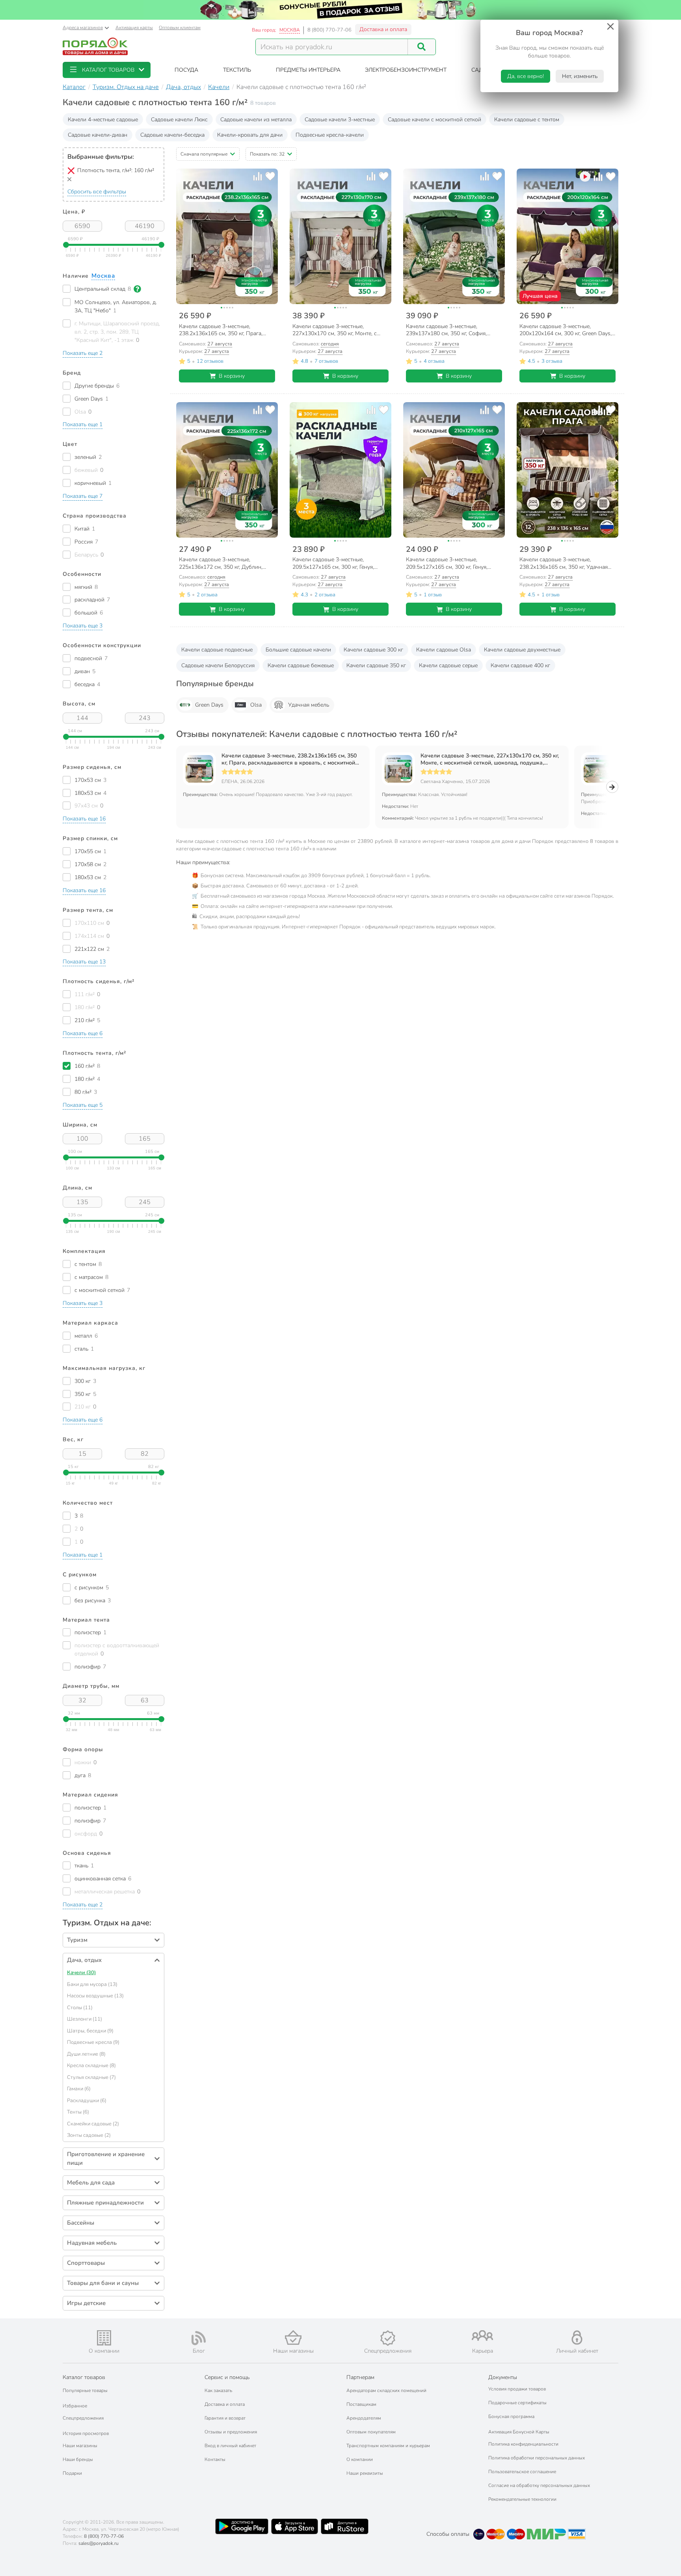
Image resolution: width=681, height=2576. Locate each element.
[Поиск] (422, 47)
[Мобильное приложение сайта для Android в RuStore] (344, 2526)
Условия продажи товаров (517, 2389)
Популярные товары (85, 2390)
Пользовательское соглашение (522, 2472)
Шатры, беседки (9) (90, 2031)
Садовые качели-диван (98, 135)
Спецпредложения (83, 2418)
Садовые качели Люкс (179, 120)
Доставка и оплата (383, 29)
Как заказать (218, 2390)
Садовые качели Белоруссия (218, 665)
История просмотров (86, 2433)
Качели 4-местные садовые (103, 120)
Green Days (209, 705)
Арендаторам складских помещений (386, 2390)
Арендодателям (364, 2418)
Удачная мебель (309, 705)
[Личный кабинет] (577, 2338)
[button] (107, 70)
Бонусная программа (511, 2416)
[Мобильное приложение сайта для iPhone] (295, 2526)
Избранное (75, 2406)
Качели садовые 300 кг (373, 650)
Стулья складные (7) (91, 2077)
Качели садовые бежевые (301, 665)
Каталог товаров (84, 2377)
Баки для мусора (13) (92, 1984)
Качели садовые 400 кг (520, 665)
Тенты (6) (78, 2112)
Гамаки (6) (79, 2089)
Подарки (72, 2473)
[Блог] (199, 2338)
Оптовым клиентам (180, 28)
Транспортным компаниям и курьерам (388, 2446)
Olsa (256, 705)
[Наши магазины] (293, 2338)
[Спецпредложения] (388, 2338)
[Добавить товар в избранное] (270, 176)
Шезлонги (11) (85, 2019)
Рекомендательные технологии (522, 2499)
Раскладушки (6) (87, 2101)
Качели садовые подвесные (217, 650)
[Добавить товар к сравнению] (258, 176)
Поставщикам (361, 2404)
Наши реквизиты (365, 2473)
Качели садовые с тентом (527, 120)
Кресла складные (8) (91, 2066)
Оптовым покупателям (371, 2432)
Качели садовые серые (448, 665)
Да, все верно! (526, 76)
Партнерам (360, 2377)
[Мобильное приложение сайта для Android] (242, 2526)
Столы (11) (80, 2008)
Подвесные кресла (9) (93, 2042)
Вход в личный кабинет (230, 2446)
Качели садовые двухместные (522, 650)
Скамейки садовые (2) (93, 2124)
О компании (360, 2459)
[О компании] (104, 2338)
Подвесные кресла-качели (330, 135)
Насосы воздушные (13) (95, 1996)
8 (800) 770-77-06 (329, 30)
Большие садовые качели (298, 650)
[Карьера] (482, 2336)
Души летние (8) (86, 2054)
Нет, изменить (580, 76)
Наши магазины (80, 2446)
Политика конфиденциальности (523, 2444)
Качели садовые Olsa (444, 650)
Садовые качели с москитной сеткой (434, 120)
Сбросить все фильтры (97, 192)
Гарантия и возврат (225, 2418)
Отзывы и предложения (231, 2432)
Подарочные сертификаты (517, 2403)
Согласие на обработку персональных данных (539, 2485)
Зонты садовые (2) (89, 2135)
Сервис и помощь (227, 2377)
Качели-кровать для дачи (250, 135)
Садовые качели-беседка (172, 135)
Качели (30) (81, 1973)
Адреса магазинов (83, 28)
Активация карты (134, 28)
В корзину (232, 376)
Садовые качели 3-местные (340, 120)
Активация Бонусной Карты (519, 2432)
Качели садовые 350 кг (376, 665)
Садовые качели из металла (256, 120)
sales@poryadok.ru (99, 2543)
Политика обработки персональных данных (537, 2458)
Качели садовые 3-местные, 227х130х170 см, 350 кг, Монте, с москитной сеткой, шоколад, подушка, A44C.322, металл (490, 759)
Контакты (215, 2459)
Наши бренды (78, 2459)
